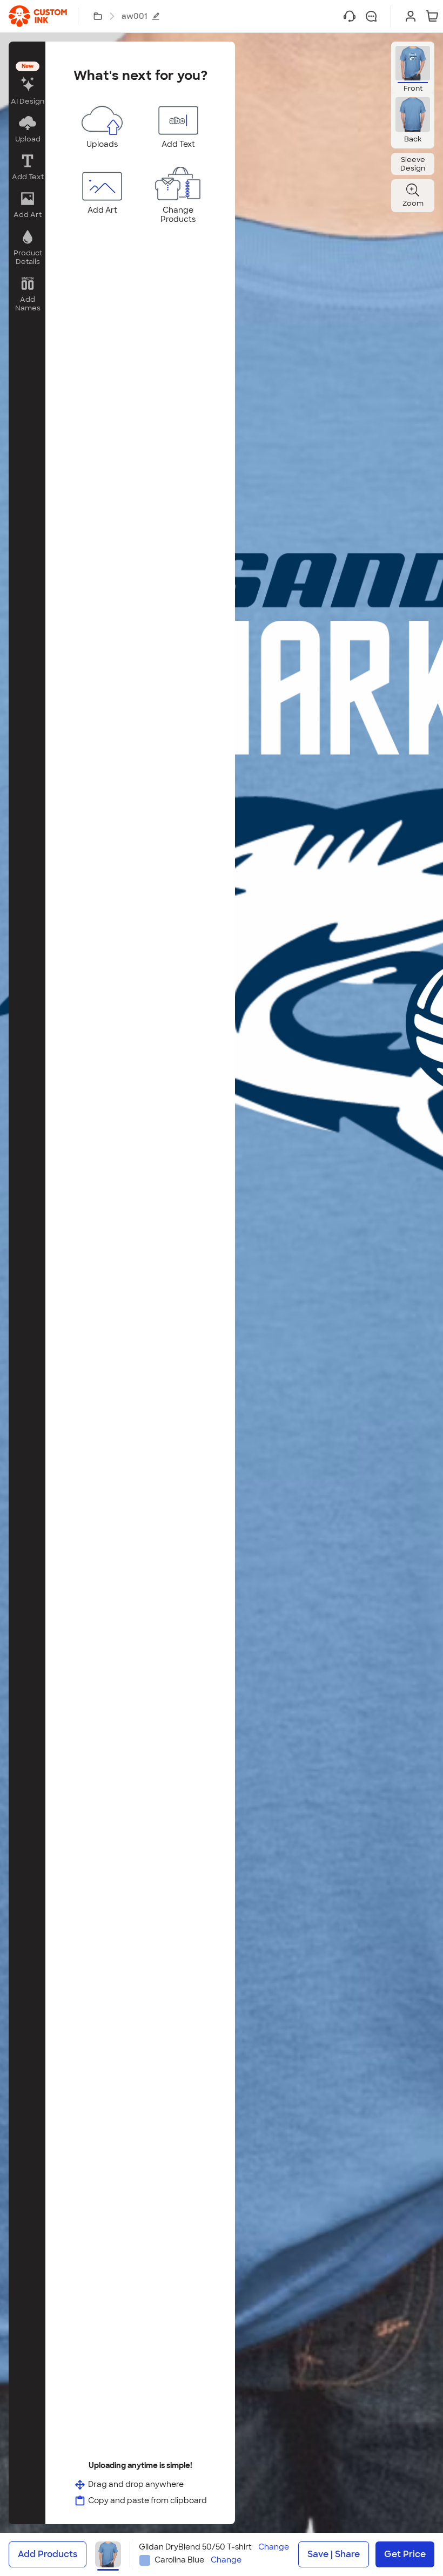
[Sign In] (411, 16)
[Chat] (371, 16)
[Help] (350, 16)
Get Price (405, 2554)
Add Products (48, 2554)
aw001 (134, 16)
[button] (27, 84)
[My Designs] (98, 16)
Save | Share (334, 2554)
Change (274, 2547)
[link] (38, 16)
